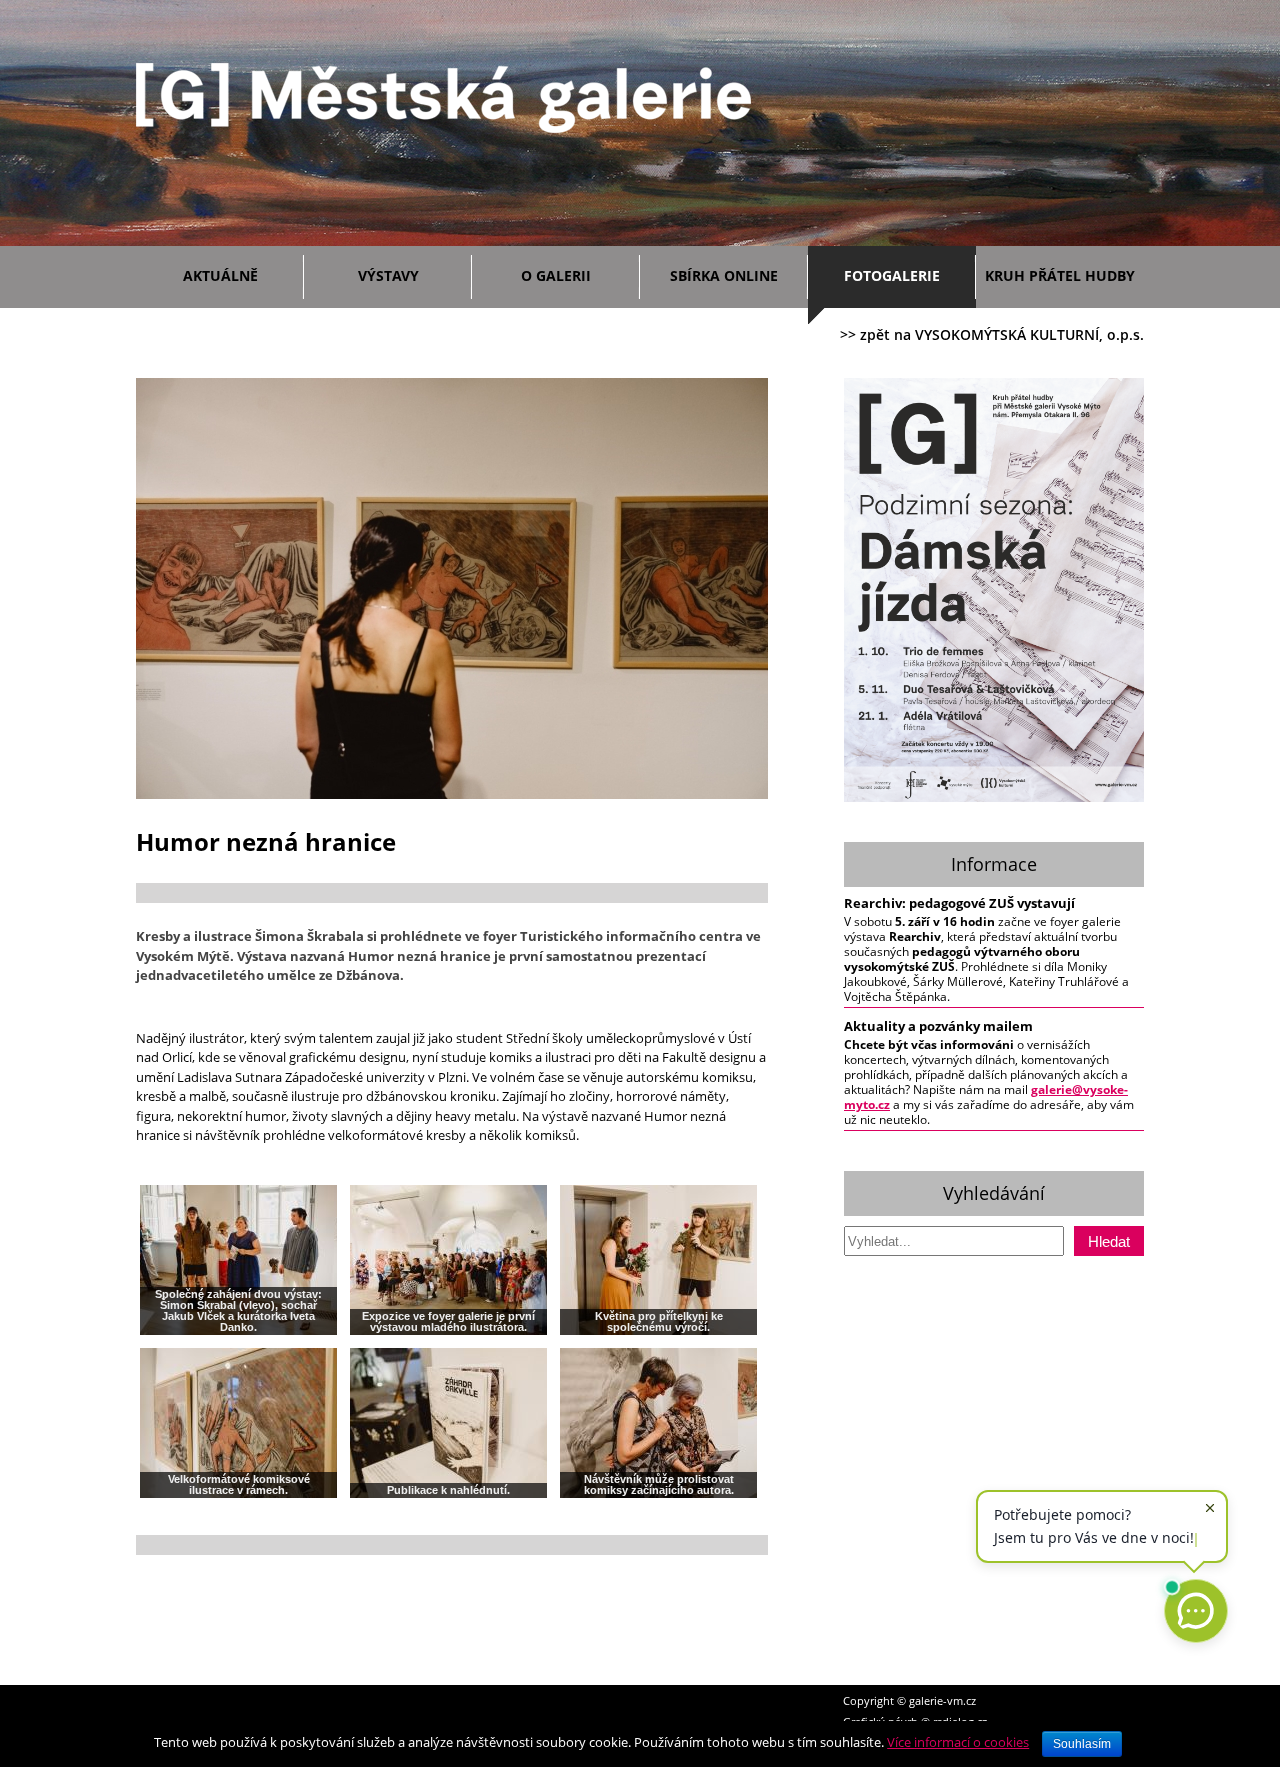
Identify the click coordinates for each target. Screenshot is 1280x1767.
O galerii (556, 275)
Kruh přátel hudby (1060, 275)
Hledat (1109, 1241)
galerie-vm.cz (942, 1700)
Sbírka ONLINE (724, 275)
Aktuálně (220, 275)
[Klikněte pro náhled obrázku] (452, 794)
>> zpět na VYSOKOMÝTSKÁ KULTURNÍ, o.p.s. (992, 334)
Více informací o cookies (958, 1742)
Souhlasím (1082, 1744)
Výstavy (388, 275)
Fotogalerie (892, 275)
